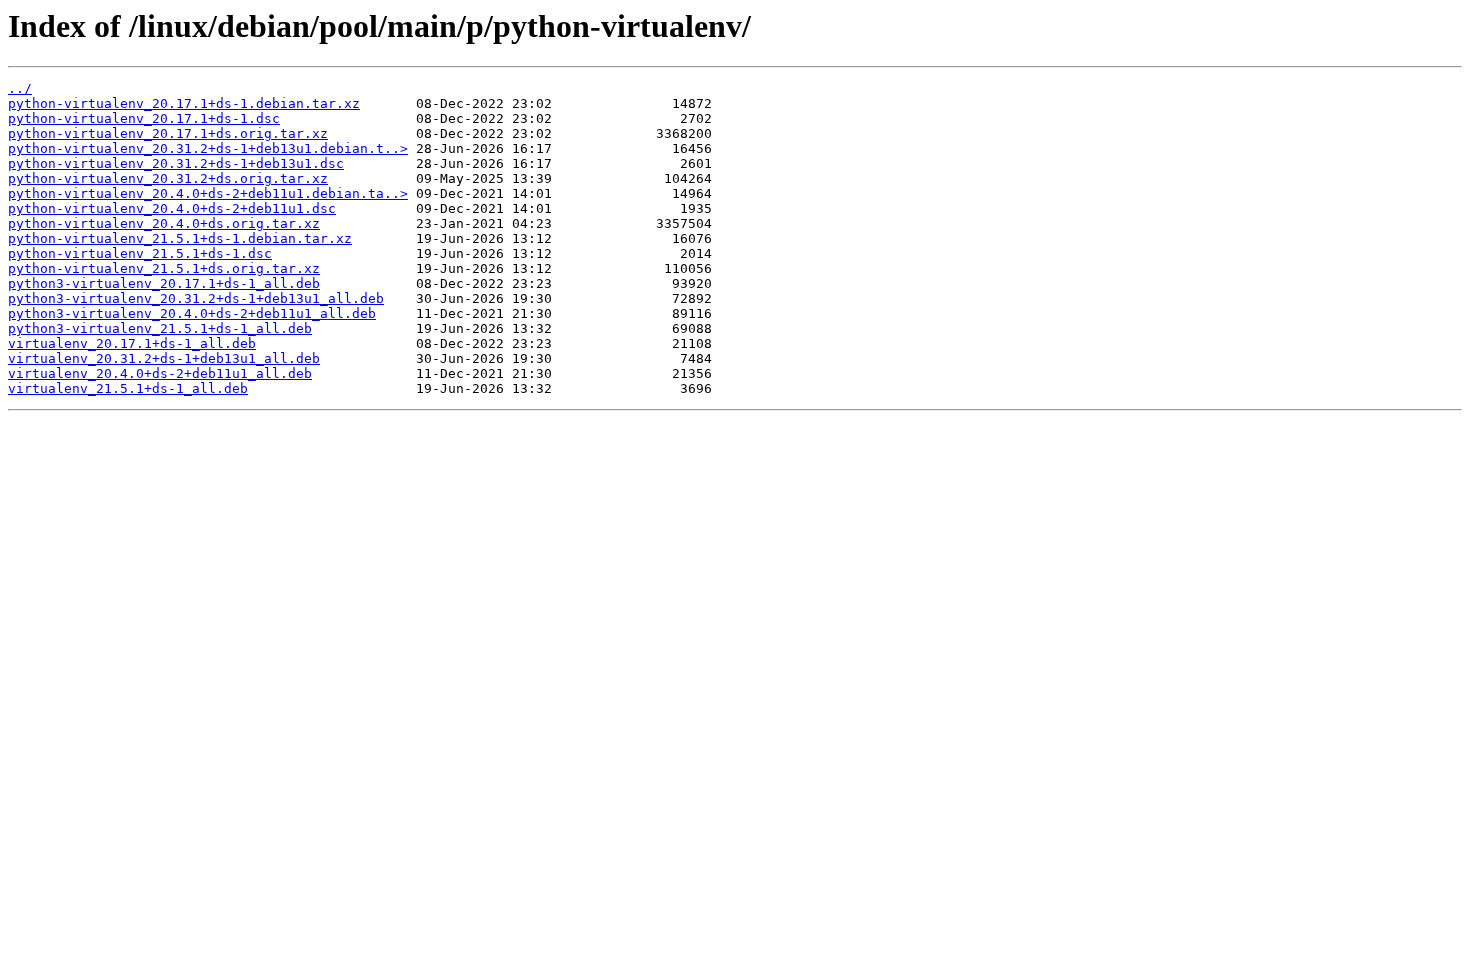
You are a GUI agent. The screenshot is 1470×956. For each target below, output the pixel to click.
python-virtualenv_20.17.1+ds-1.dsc (144, 118)
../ (20, 88)
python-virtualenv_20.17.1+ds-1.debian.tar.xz (184, 103)
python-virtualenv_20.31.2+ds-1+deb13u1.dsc (176, 163)
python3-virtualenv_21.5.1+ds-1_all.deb (160, 328)
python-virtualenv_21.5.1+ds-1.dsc (140, 253)
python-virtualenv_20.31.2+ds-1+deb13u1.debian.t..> (208, 148)
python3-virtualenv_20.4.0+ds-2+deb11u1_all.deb (192, 313)
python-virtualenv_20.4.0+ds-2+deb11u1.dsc (172, 208)
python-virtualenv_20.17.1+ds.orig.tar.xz (168, 133)
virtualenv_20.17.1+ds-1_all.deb (132, 343)
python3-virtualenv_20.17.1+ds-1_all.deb (164, 283)
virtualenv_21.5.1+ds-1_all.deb (128, 388)
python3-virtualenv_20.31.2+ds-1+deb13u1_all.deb (196, 298)
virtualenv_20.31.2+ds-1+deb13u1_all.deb (164, 358)
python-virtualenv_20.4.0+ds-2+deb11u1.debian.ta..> (208, 193)
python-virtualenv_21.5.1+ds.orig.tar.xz (164, 268)
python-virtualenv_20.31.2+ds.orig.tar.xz (168, 178)
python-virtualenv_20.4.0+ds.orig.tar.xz (164, 223)
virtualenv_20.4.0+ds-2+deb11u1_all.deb (160, 373)
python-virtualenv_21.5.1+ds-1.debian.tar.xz (180, 238)
